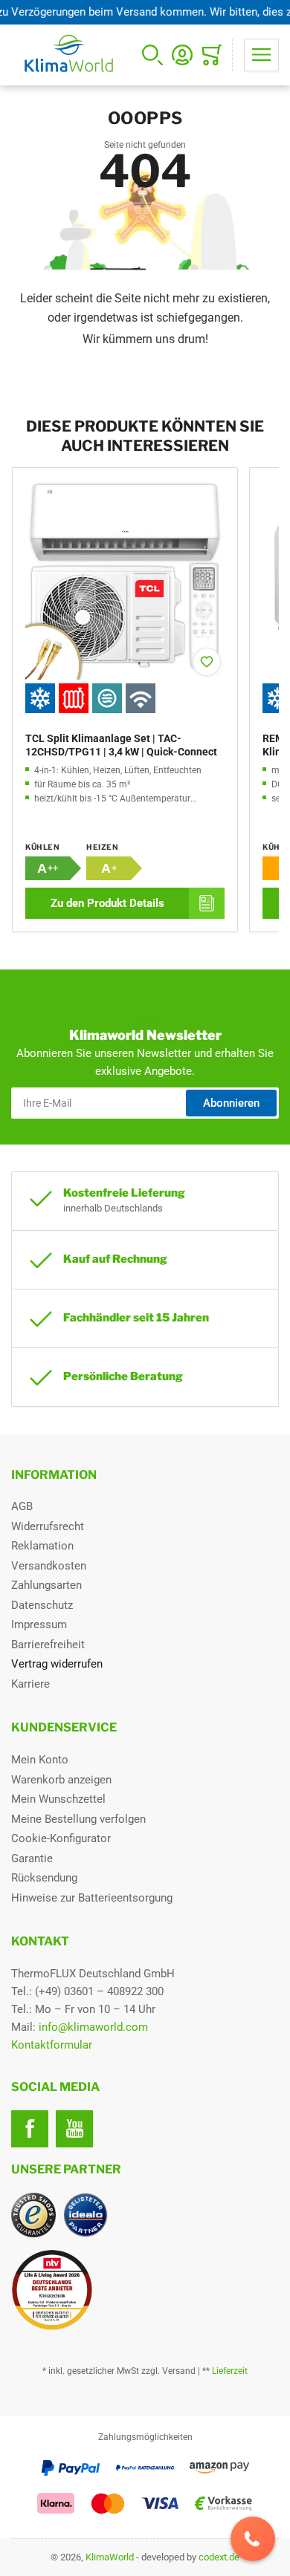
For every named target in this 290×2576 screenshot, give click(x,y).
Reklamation (42, 1546)
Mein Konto (40, 1760)
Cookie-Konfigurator (61, 1838)
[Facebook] (30, 2129)
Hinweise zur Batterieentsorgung (92, 1898)
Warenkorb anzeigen (61, 1780)
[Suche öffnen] (152, 55)
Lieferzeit (230, 2371)
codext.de (219, 2557)
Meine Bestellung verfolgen (78, 1819)
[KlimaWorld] (145, 2284)
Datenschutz (42, 1605)
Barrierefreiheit (48, 1645)
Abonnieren (231, 1103)
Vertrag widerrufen (57, 1664)
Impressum (39, 1624)
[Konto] (182, 55)
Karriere (30, 1684)
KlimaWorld (110, 2557)
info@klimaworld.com (93, 2027)
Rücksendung (44, 1878)
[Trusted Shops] (33, 2215)
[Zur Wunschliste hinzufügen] (207, 662)
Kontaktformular (52, 2045)
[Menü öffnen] (261, 55)
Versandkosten (49, 1566)
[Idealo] (86, 2215)
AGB (22, 1506)
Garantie (32, 1858)
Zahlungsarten (46, 1585)
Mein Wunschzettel (58, 1799)
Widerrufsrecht (48, 1526)
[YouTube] (74, 2129)
